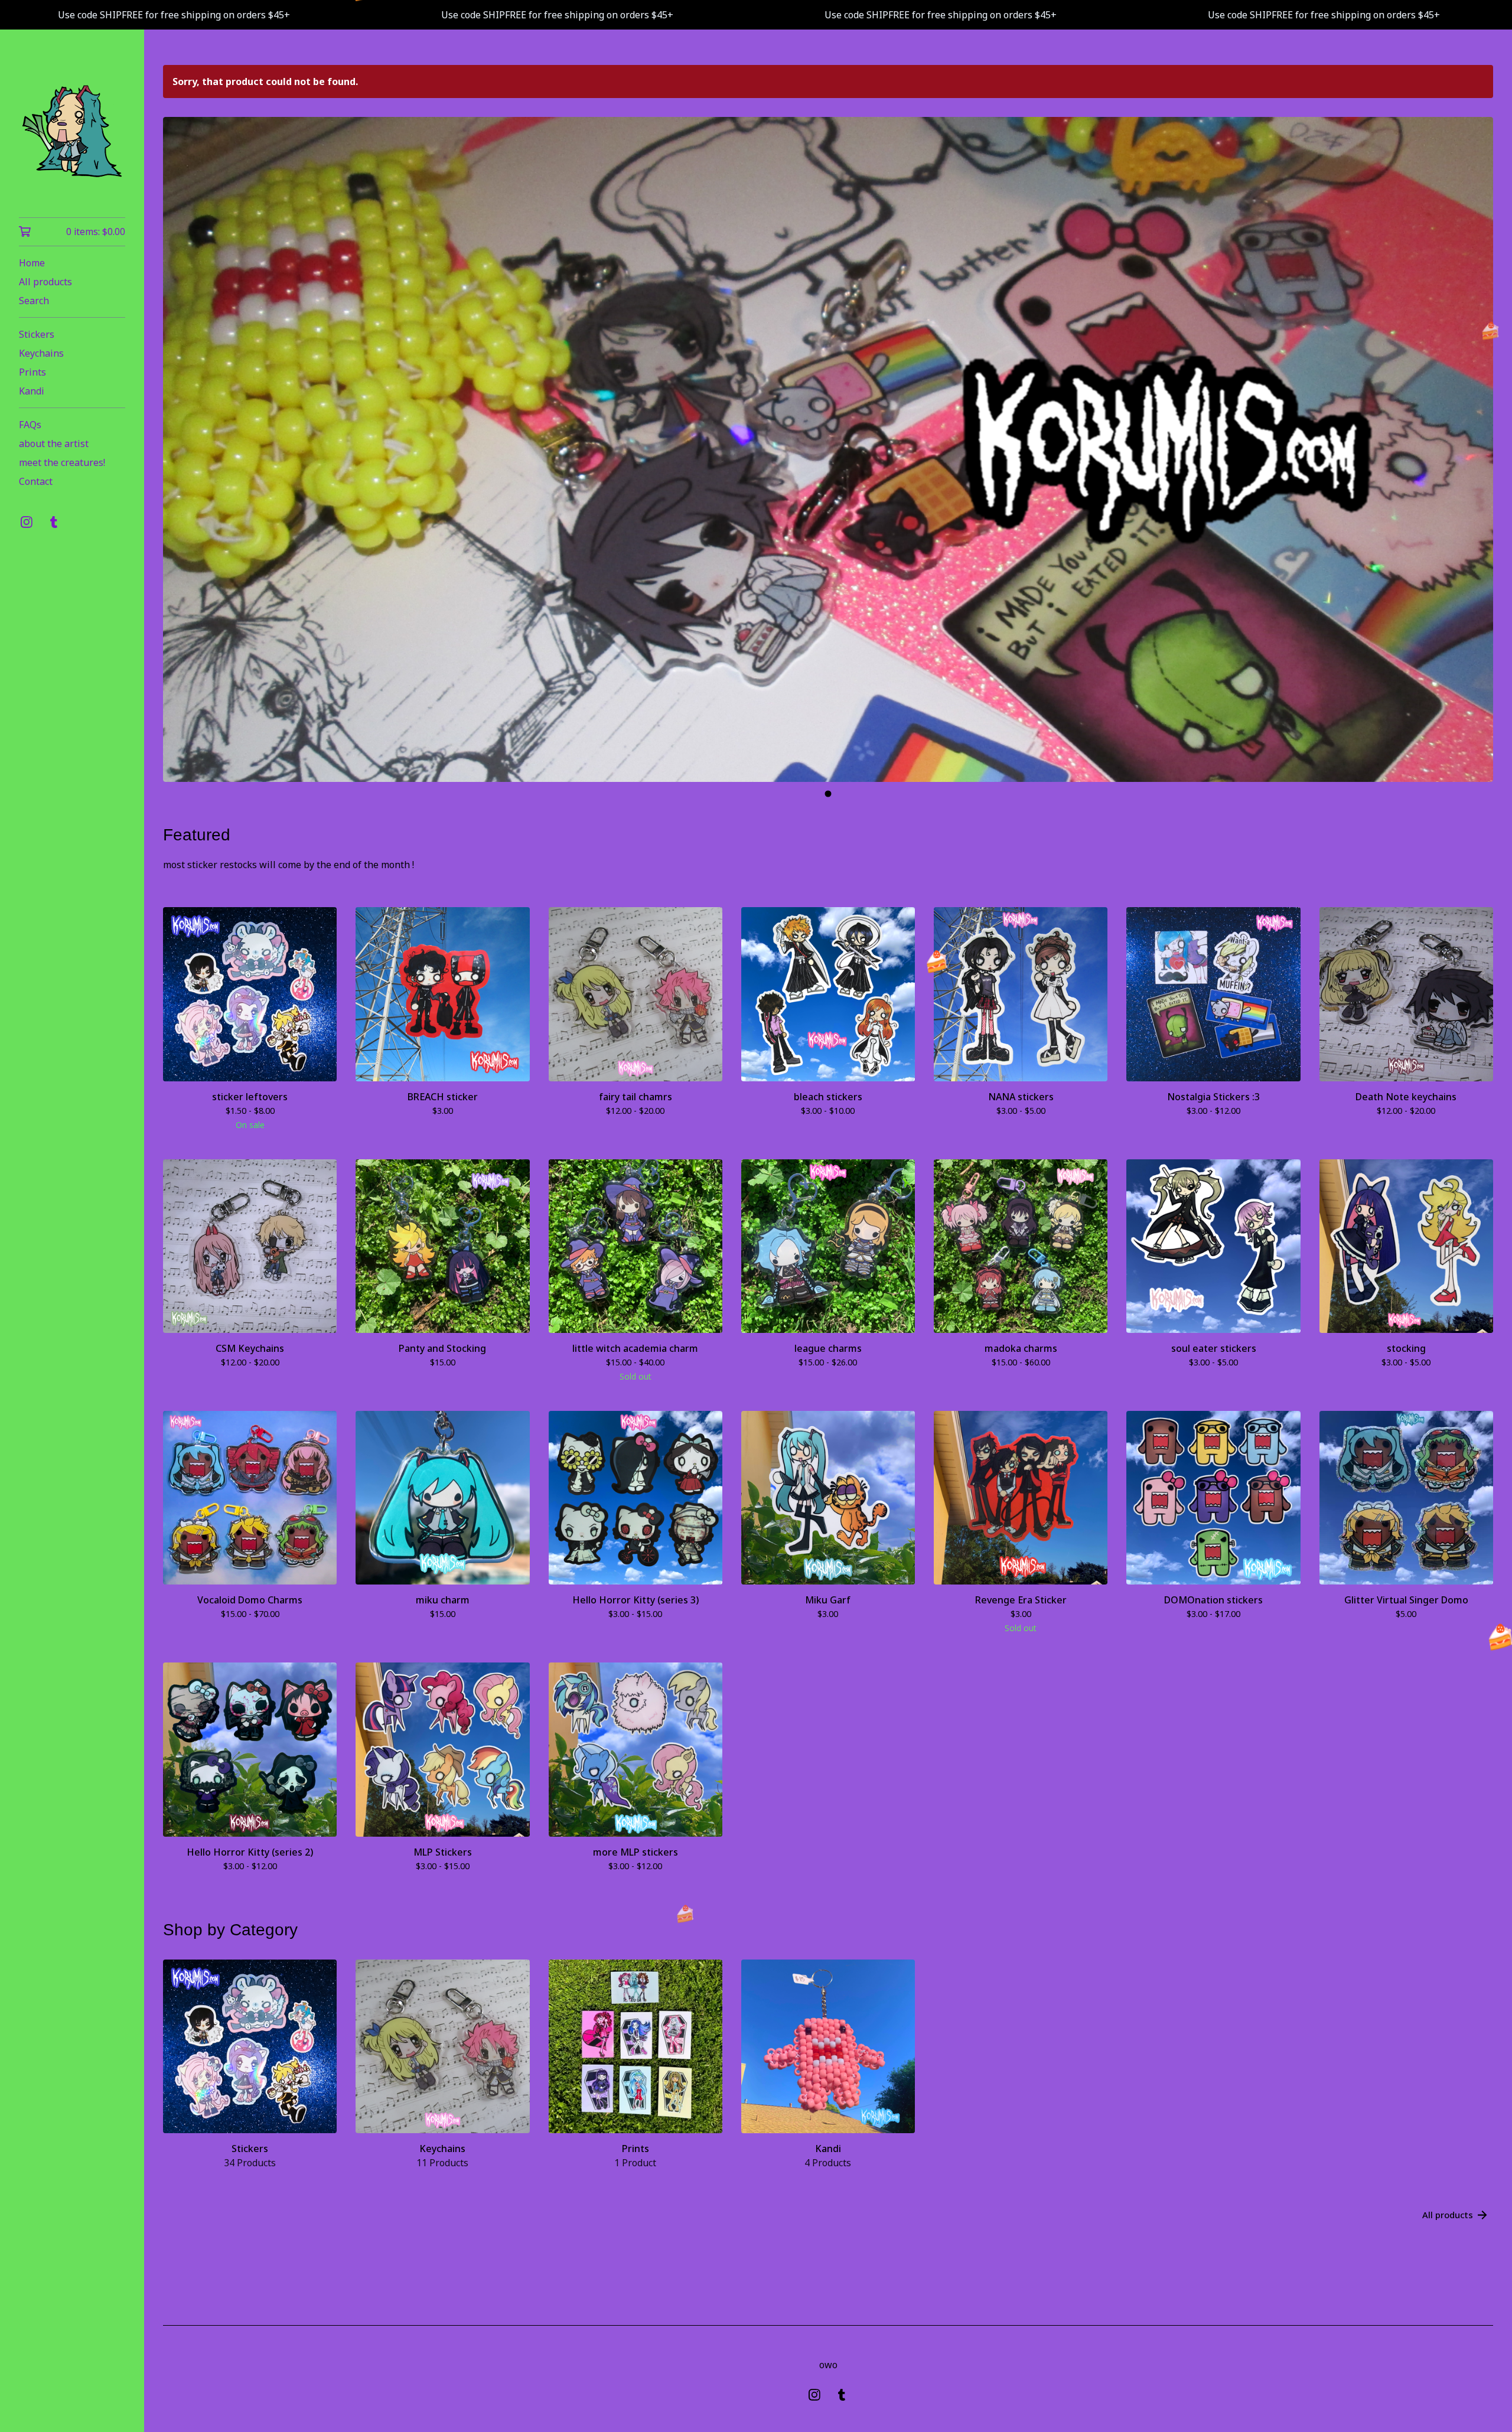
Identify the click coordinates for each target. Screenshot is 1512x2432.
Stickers (37, 334)
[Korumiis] (72, 132)
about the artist (54, 444)
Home (32, 263)
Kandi (32, 391)
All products (45, 282)
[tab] (828, 794)
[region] (756, 15)
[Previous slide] (180, 450)
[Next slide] (1477, 450)
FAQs (30, 425)
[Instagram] (27, 522)
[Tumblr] (54, 522)
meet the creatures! (62, 462)
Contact (36, 481)
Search (34, 301)
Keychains (41, 353)
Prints (32, 372)
